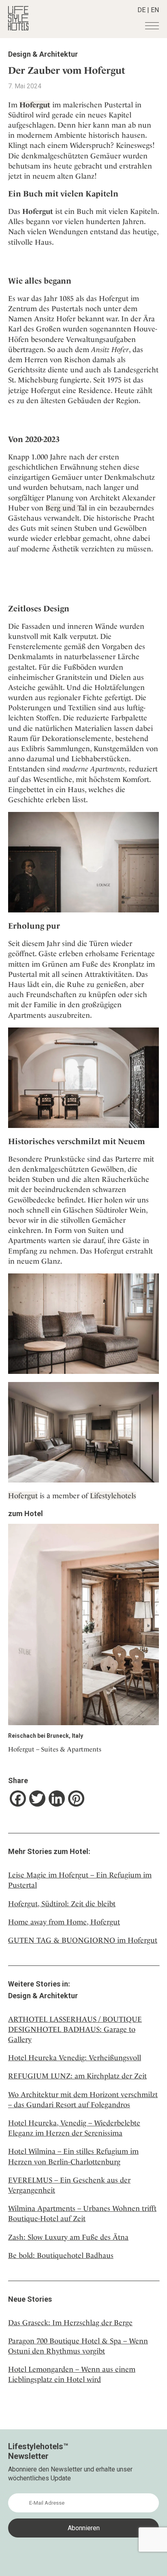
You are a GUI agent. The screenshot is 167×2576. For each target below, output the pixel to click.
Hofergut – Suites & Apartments (55, 1749)
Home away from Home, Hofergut (64, 1922)
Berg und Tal (66, 508)
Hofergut (23, 1496)
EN (155, 10)
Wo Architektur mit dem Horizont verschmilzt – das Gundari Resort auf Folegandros (83, 2100)
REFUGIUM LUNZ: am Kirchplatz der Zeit (77, 2076)
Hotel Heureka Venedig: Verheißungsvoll (75, 2058)
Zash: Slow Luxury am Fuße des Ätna (68, 2237)
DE (141, 10)
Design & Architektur (43, 54)
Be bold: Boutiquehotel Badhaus (61, 2255)
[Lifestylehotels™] (18, 28)
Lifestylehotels (113, 1496)
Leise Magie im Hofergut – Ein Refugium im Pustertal (80, 1880)
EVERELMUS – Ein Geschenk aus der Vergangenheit (69, 2185)
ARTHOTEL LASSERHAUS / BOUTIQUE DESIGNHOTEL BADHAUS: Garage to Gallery (75, 2029)
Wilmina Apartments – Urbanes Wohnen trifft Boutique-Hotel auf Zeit (82, 2213)
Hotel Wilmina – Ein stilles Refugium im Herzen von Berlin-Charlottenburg (73, 2156)
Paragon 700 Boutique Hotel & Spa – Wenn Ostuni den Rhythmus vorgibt (78, 2346)
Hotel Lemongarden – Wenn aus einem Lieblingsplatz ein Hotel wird (72, 2374)
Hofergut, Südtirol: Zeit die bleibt (62, 1904)
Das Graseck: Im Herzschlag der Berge (70, 2323)
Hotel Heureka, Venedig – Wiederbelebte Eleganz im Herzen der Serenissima (74, 2128)
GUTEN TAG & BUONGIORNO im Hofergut (83, 1940)
